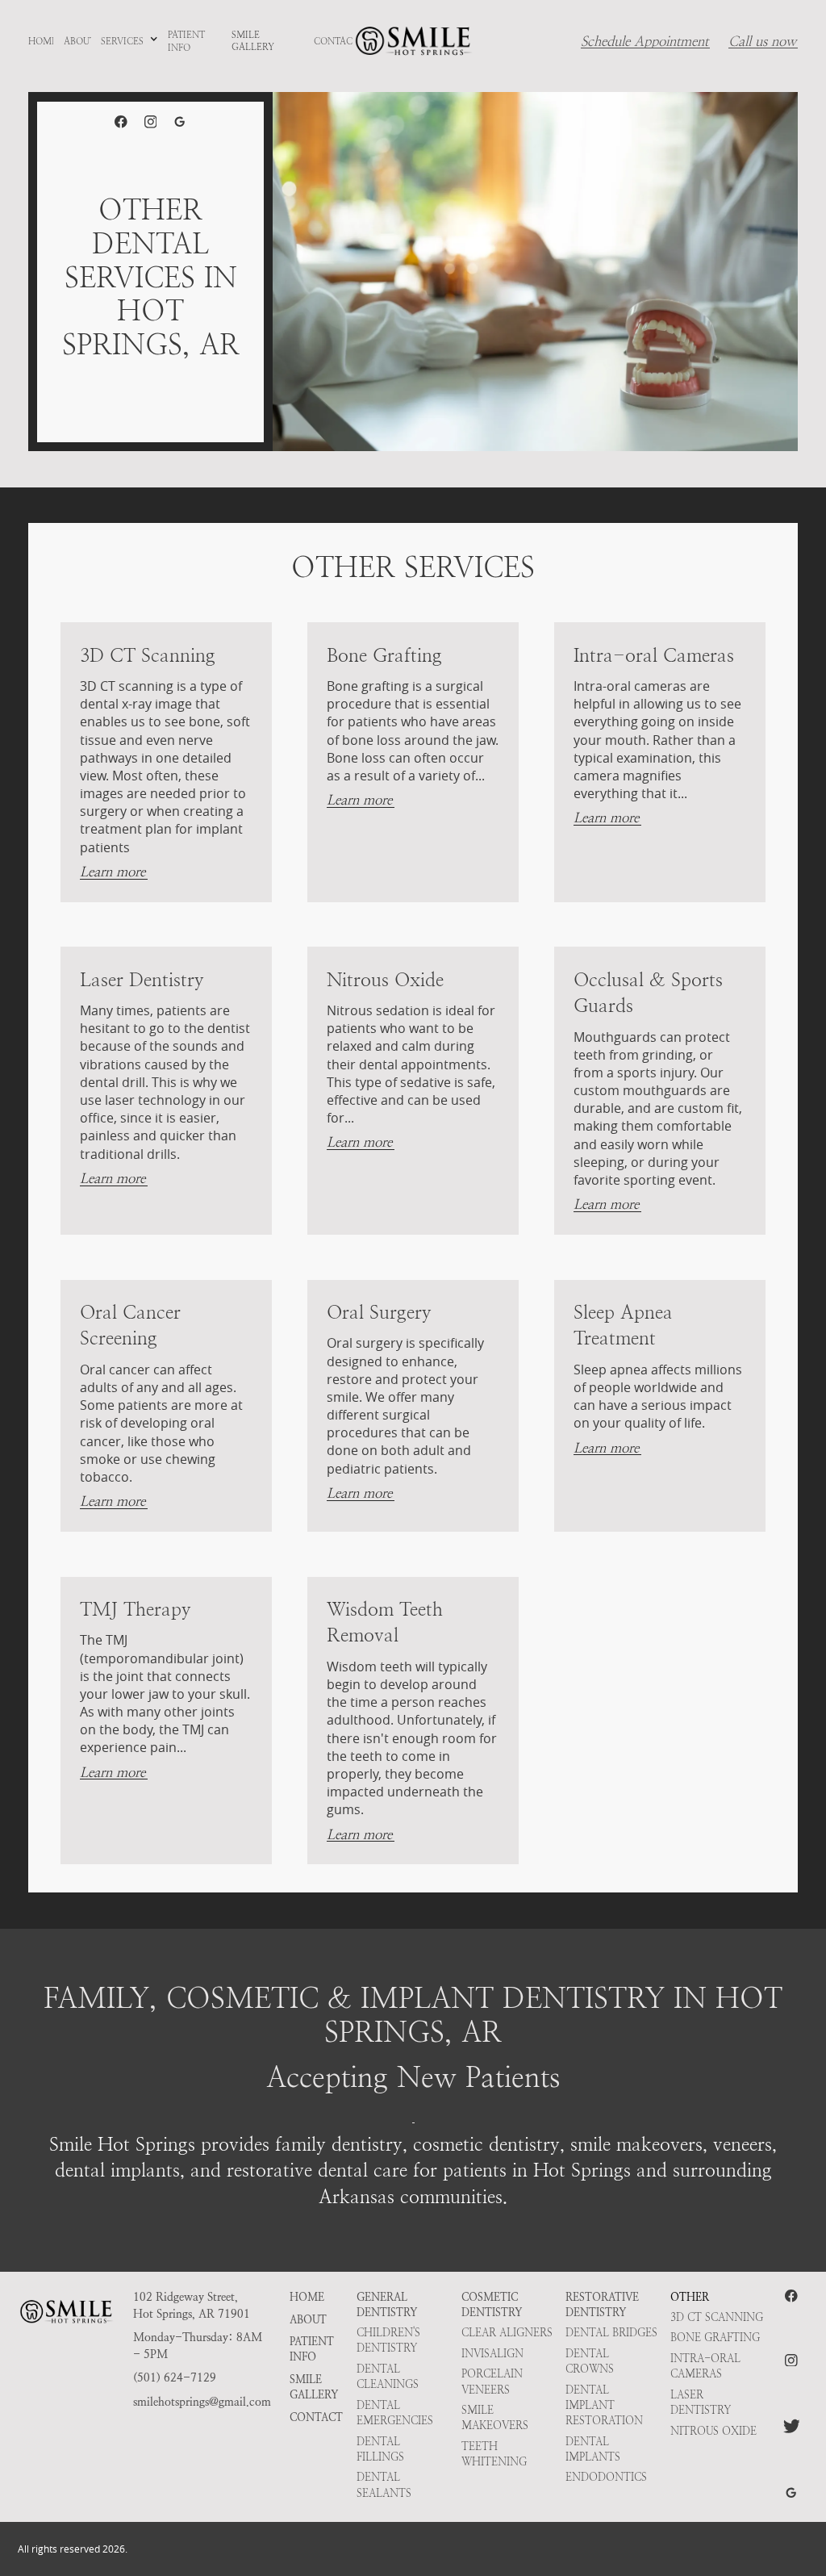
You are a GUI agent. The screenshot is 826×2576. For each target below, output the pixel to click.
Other (690, 2297)
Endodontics (606, 2477)
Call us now (762, 42)
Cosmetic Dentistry (492, 2305)
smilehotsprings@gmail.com (202, 2402)
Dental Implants (593, 2449)
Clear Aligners (507, 2333)
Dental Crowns (590, 2361)
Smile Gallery (314, 2387)
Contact (316, 2417)
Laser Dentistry (701, 2402)
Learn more (113, 872)
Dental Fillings (380, 2449)
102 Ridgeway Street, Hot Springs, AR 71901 (192, 2306)
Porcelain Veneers (492, 2382)
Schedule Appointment (645, 42)
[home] (413, 42)
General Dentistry (387, 2305)
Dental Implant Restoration (604, 2405)
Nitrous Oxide (713, 2431)
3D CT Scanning (717, 2317)
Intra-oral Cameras (705, 2366)
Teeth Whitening (494, 2454)
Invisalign (492, 2354)
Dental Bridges (611, 2333)
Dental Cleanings (388, 2377)
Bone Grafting (715, 2338)
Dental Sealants (384, 2485)
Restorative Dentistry (602, 2305)
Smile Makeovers (495, 2418)
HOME (307, 2297)
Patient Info (312, 2349)
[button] (129, 42)
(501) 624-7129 (175, 2378)
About (308, 2320)
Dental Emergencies (395, 2413)
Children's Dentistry (388, 2340)
